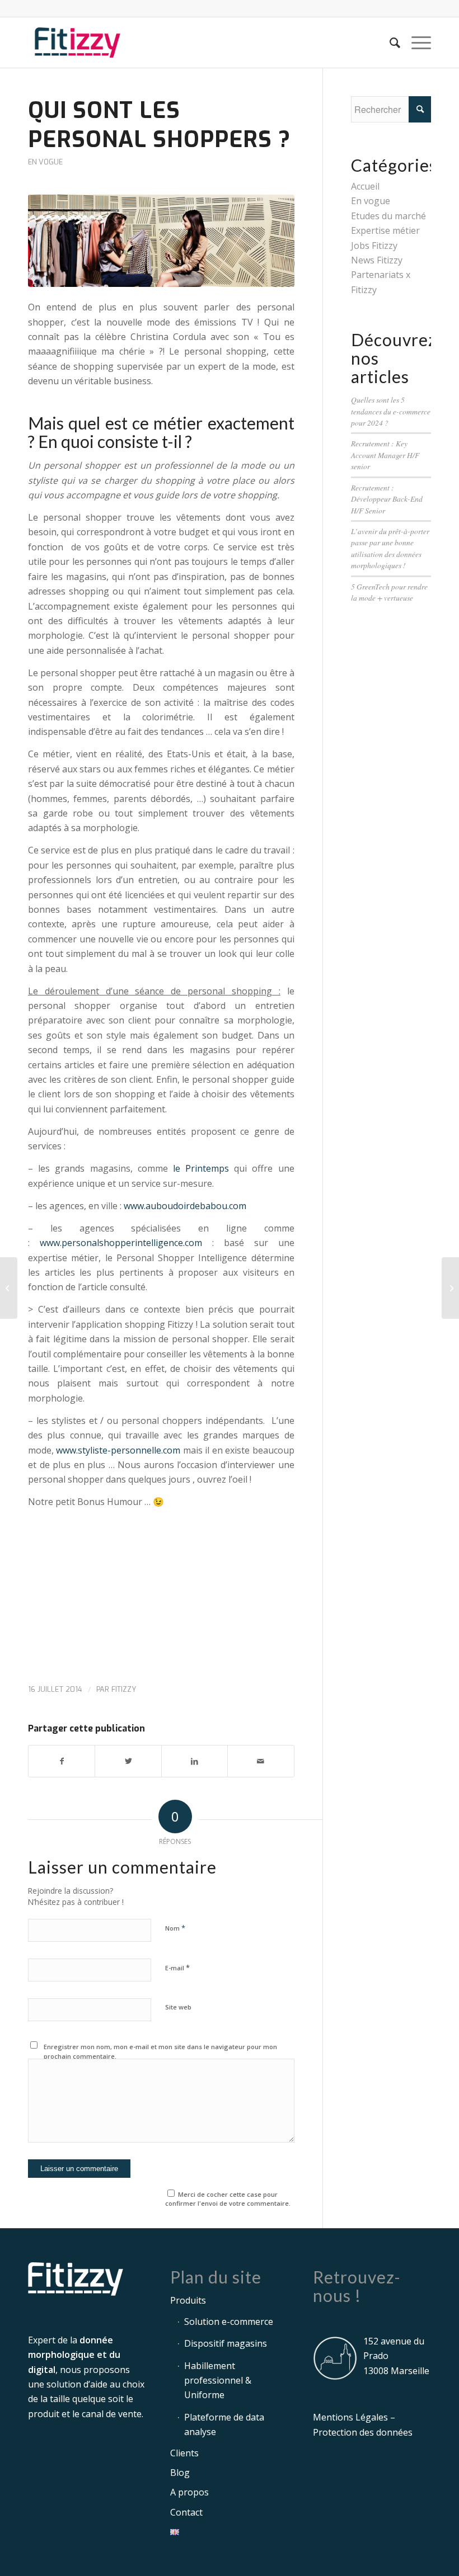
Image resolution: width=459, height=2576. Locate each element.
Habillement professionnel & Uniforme (218, 2381)
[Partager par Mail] (261, 1761)
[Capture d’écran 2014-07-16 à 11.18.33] (161, 240)
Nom (175, 1928)
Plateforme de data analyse (224, 2424)
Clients (184, 2453)
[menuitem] (389, 43)
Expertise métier (385, 230)
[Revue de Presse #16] (9, 1288)
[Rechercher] (389, 43)
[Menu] (416, 43)
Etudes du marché (388, 216)
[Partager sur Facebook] (62, 1761)
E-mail (177, 1968)
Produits (188, 2300)
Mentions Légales (350, 2417)
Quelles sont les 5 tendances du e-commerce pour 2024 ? (391, 411)
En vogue (45, 162)
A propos (189, 2492)
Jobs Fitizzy (374, 246)
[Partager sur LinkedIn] (195, 1761)
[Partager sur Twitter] (128, 1761)
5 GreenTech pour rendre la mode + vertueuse (389, 592)
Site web (178, 2007)
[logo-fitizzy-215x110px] (77, 43)
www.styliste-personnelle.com (118, 1450)
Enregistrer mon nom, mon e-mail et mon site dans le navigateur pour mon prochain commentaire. (160, 2051)
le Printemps (201, 1168)
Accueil (365, 186)
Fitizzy (124, 1689)
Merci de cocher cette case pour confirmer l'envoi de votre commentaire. (228, 2199)
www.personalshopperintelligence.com (121, 1243)
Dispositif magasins (226, 2343)
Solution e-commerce (229, 2322)
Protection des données (363, 2432)
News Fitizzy (377, 260)
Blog (180, 2473)
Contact (186, 2512)
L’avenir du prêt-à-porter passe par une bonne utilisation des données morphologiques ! (390, 548)
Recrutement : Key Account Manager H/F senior (385, 455)
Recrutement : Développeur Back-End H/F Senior (387, 499)
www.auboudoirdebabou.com (185, 1206)
